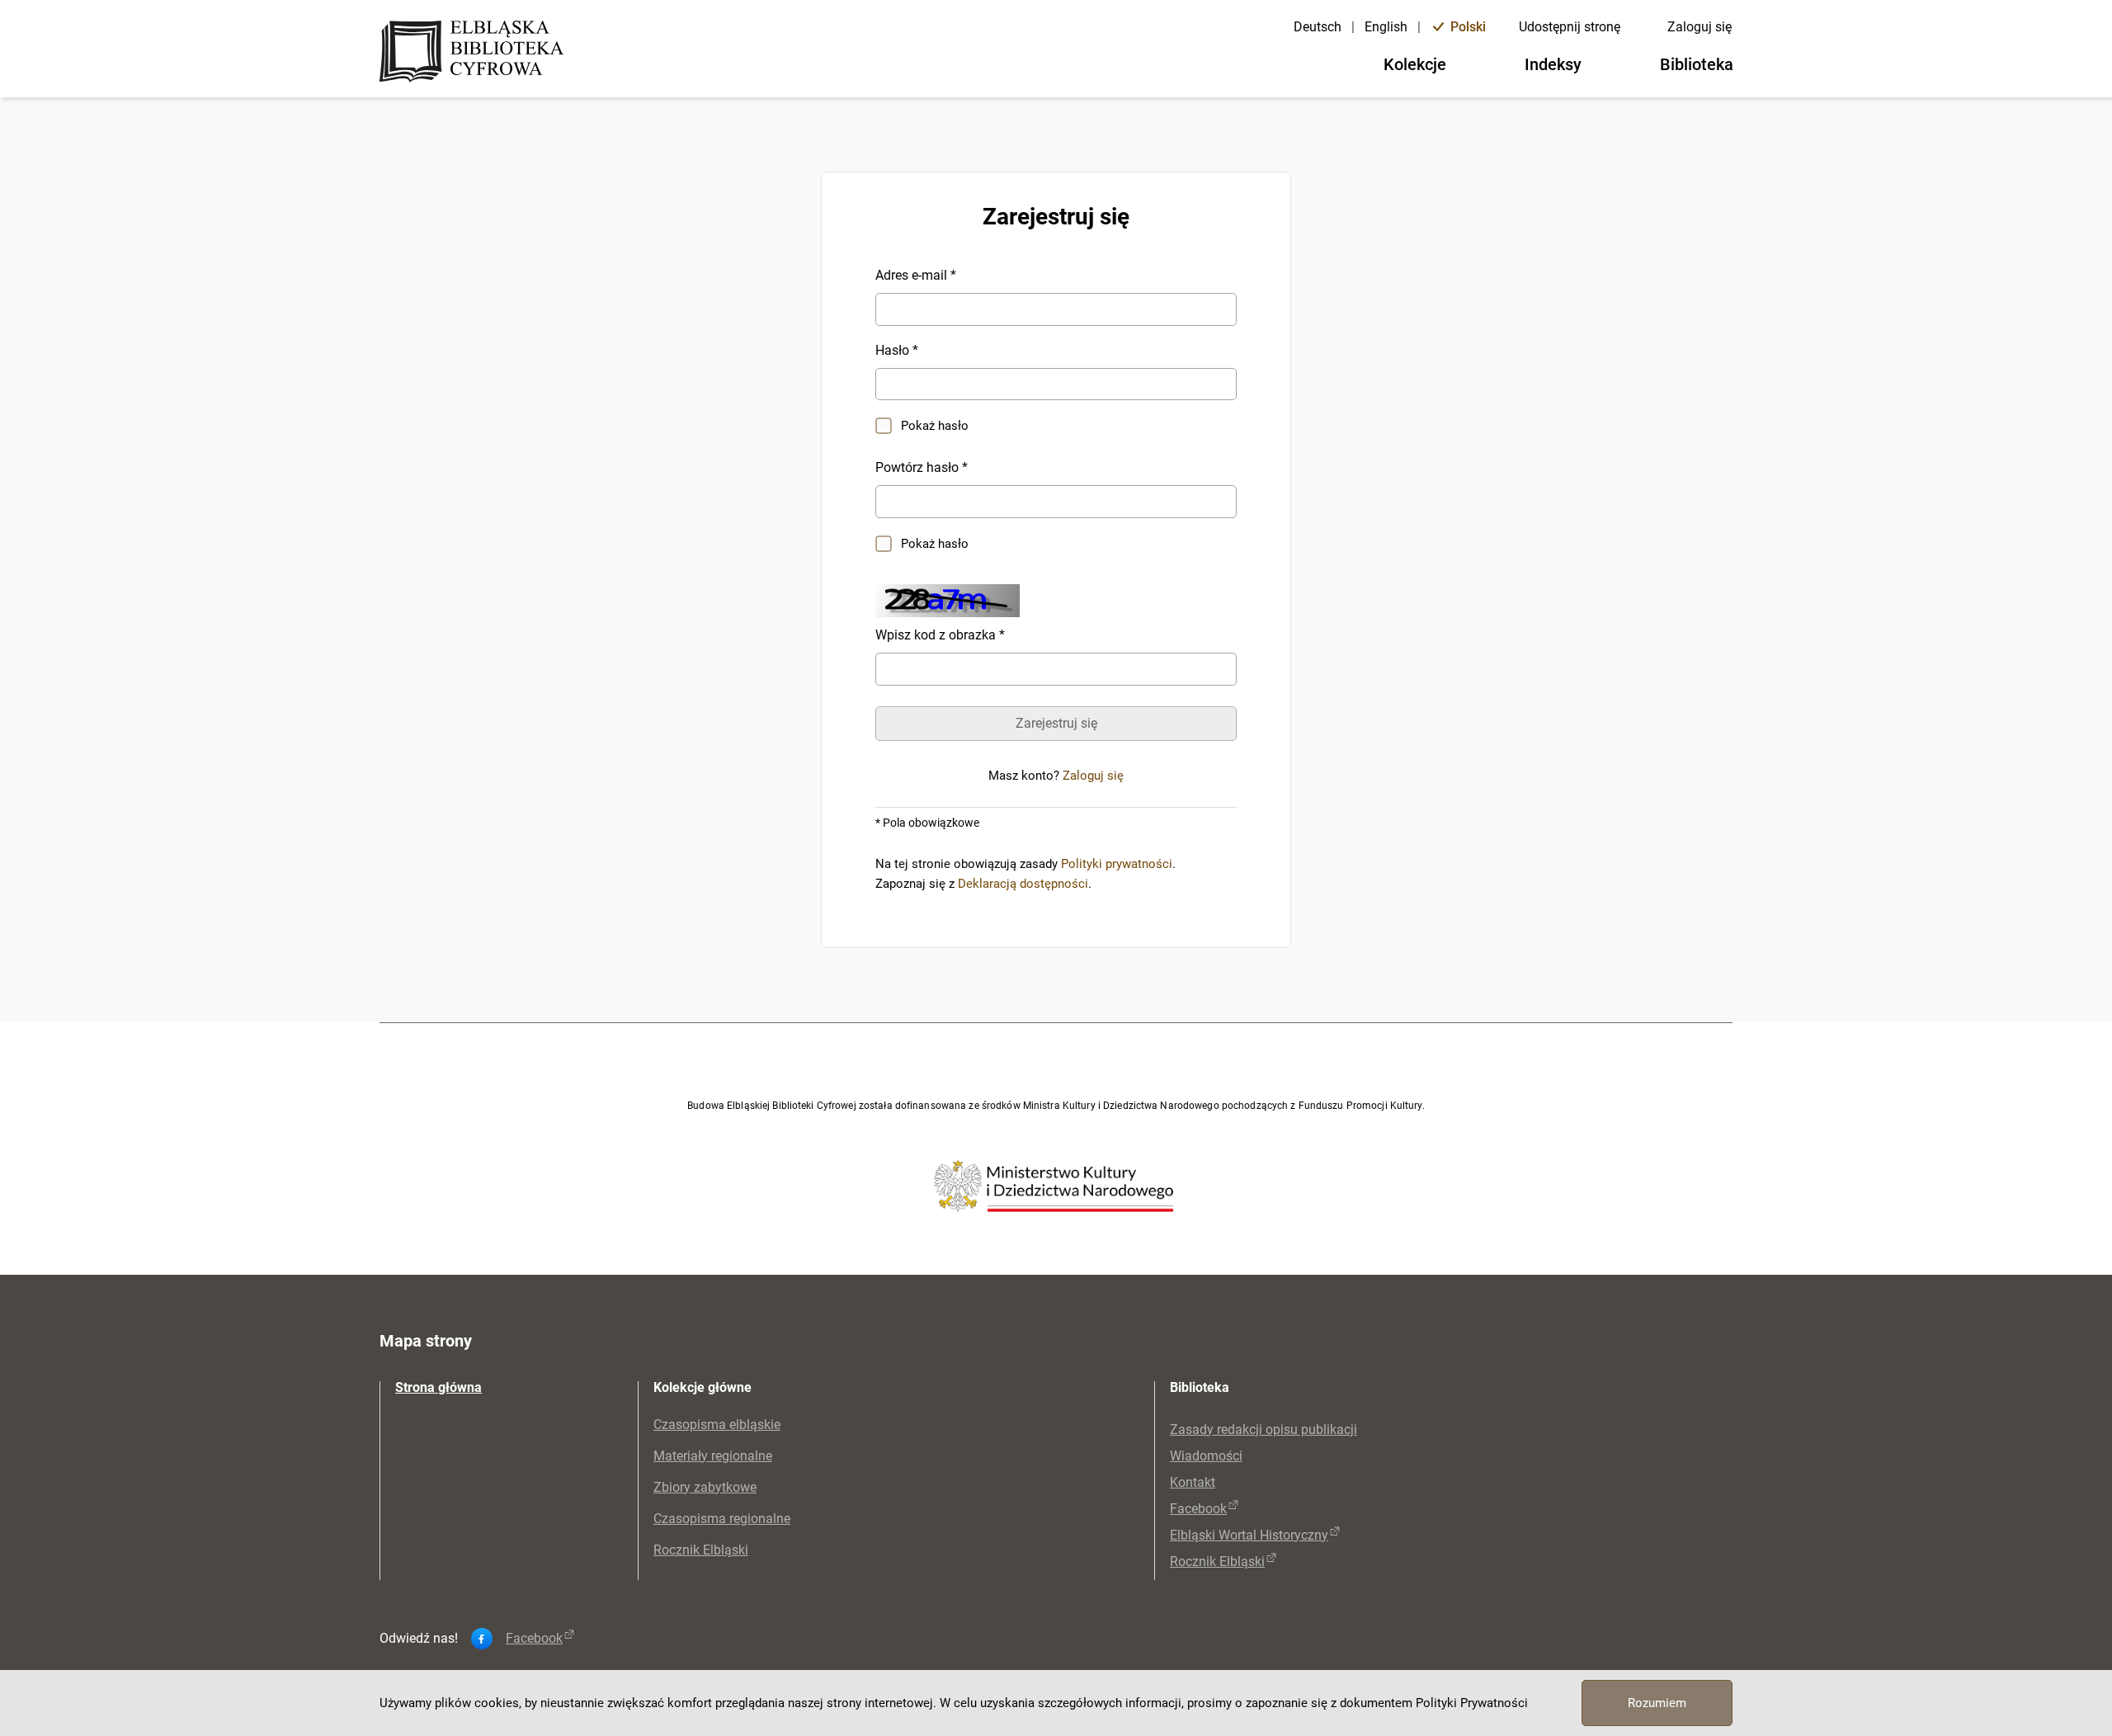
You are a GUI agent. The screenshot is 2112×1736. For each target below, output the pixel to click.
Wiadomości (1206, 1456)
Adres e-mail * (916, 275)
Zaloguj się (1699, 27)
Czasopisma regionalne (722, 1519)
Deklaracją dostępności (1023, 884)
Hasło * (897, 350)
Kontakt (1193, 1482)
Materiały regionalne (713, 1456)
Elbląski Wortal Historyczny (1249, 1535)
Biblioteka (1697, 64)
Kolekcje (1415, 64)
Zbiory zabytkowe (705, 1487)
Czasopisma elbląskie (717, 1425)
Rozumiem (1657, 1703)
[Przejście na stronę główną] (476, 53)
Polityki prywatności (1117, 864)
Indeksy (1553, 64)
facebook (534, 1639)
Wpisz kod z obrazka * (940, 635)
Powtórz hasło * (922, 467)
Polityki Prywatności (1472, 1703)
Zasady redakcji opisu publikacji (1263, 1429)
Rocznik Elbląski (701, 1550)
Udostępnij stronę (1570, 27)
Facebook (1198, 1509)
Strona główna (438, 1387)
